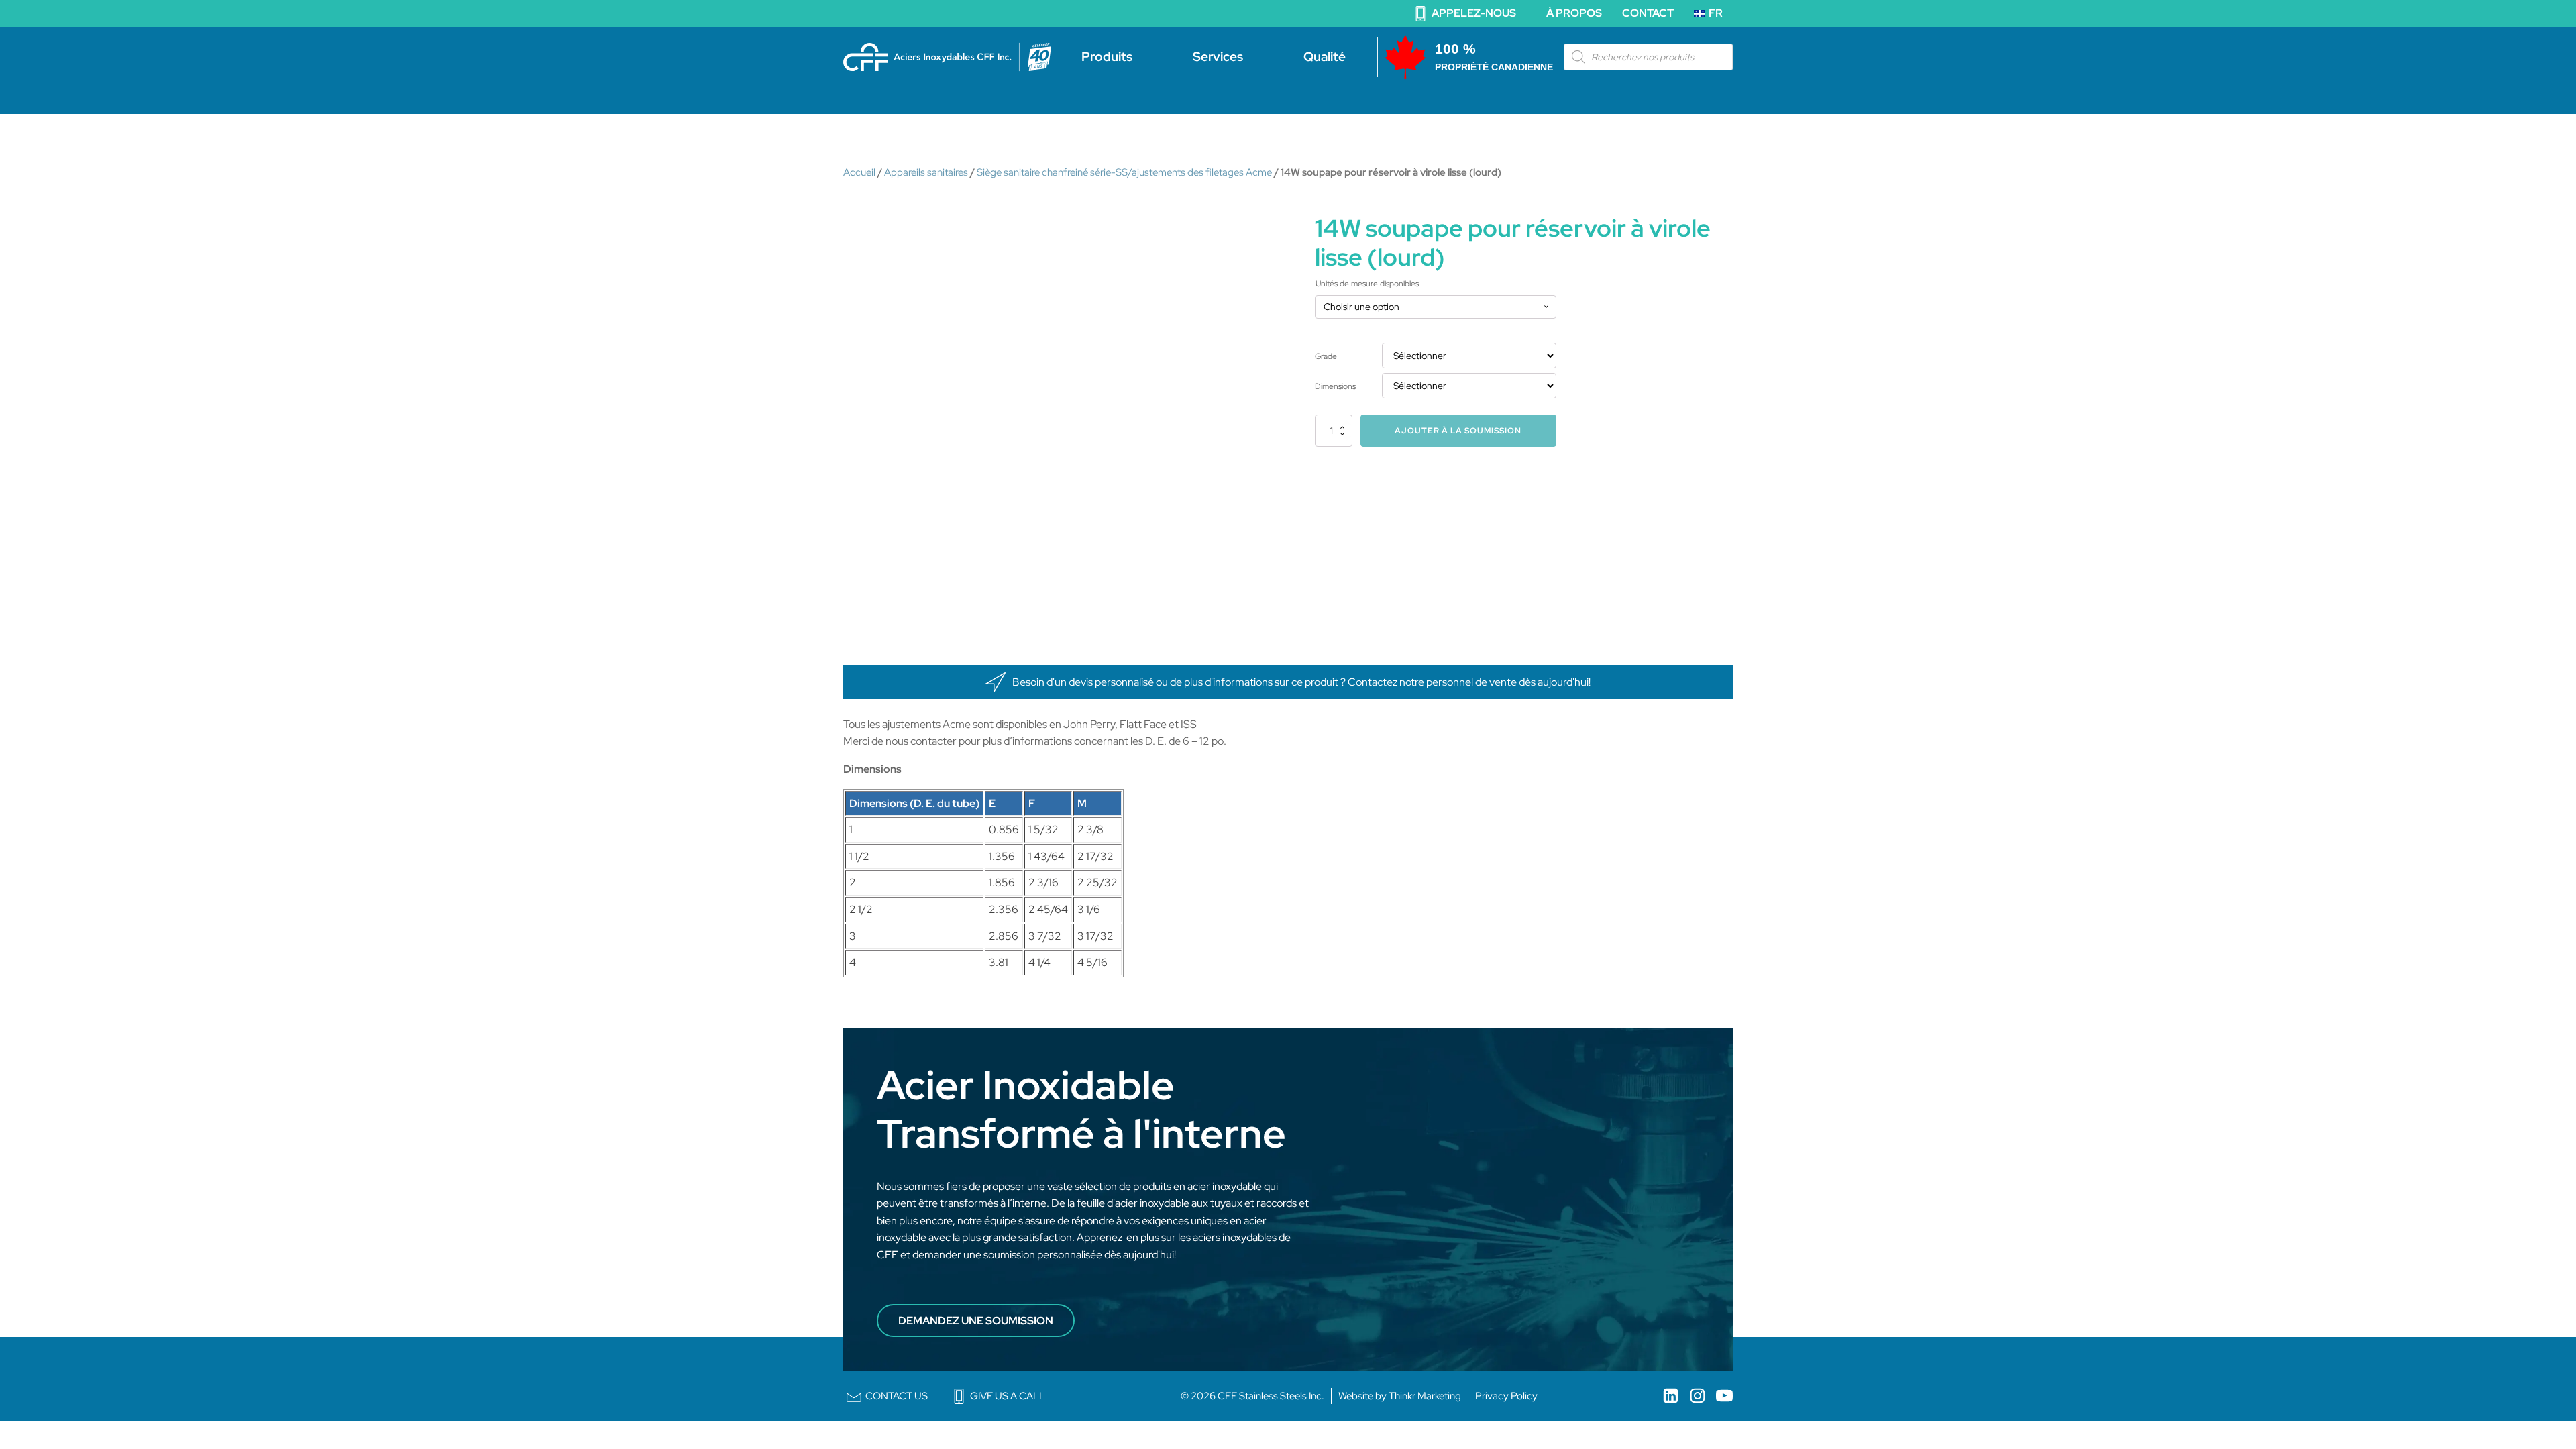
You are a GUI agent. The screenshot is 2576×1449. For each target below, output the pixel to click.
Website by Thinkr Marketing (1400, 1396)
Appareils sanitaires (926, 172)
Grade (1326, 356)
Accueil (859, 172)
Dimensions (1335, 386)
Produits (1107, 57)
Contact (1648, 13)
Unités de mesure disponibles (1367, 284)
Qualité (1325, 57)
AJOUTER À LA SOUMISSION (1458, 431)
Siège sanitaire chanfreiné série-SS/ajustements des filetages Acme (1124, 172)
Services (1218, 57)
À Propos (1574, 13)
